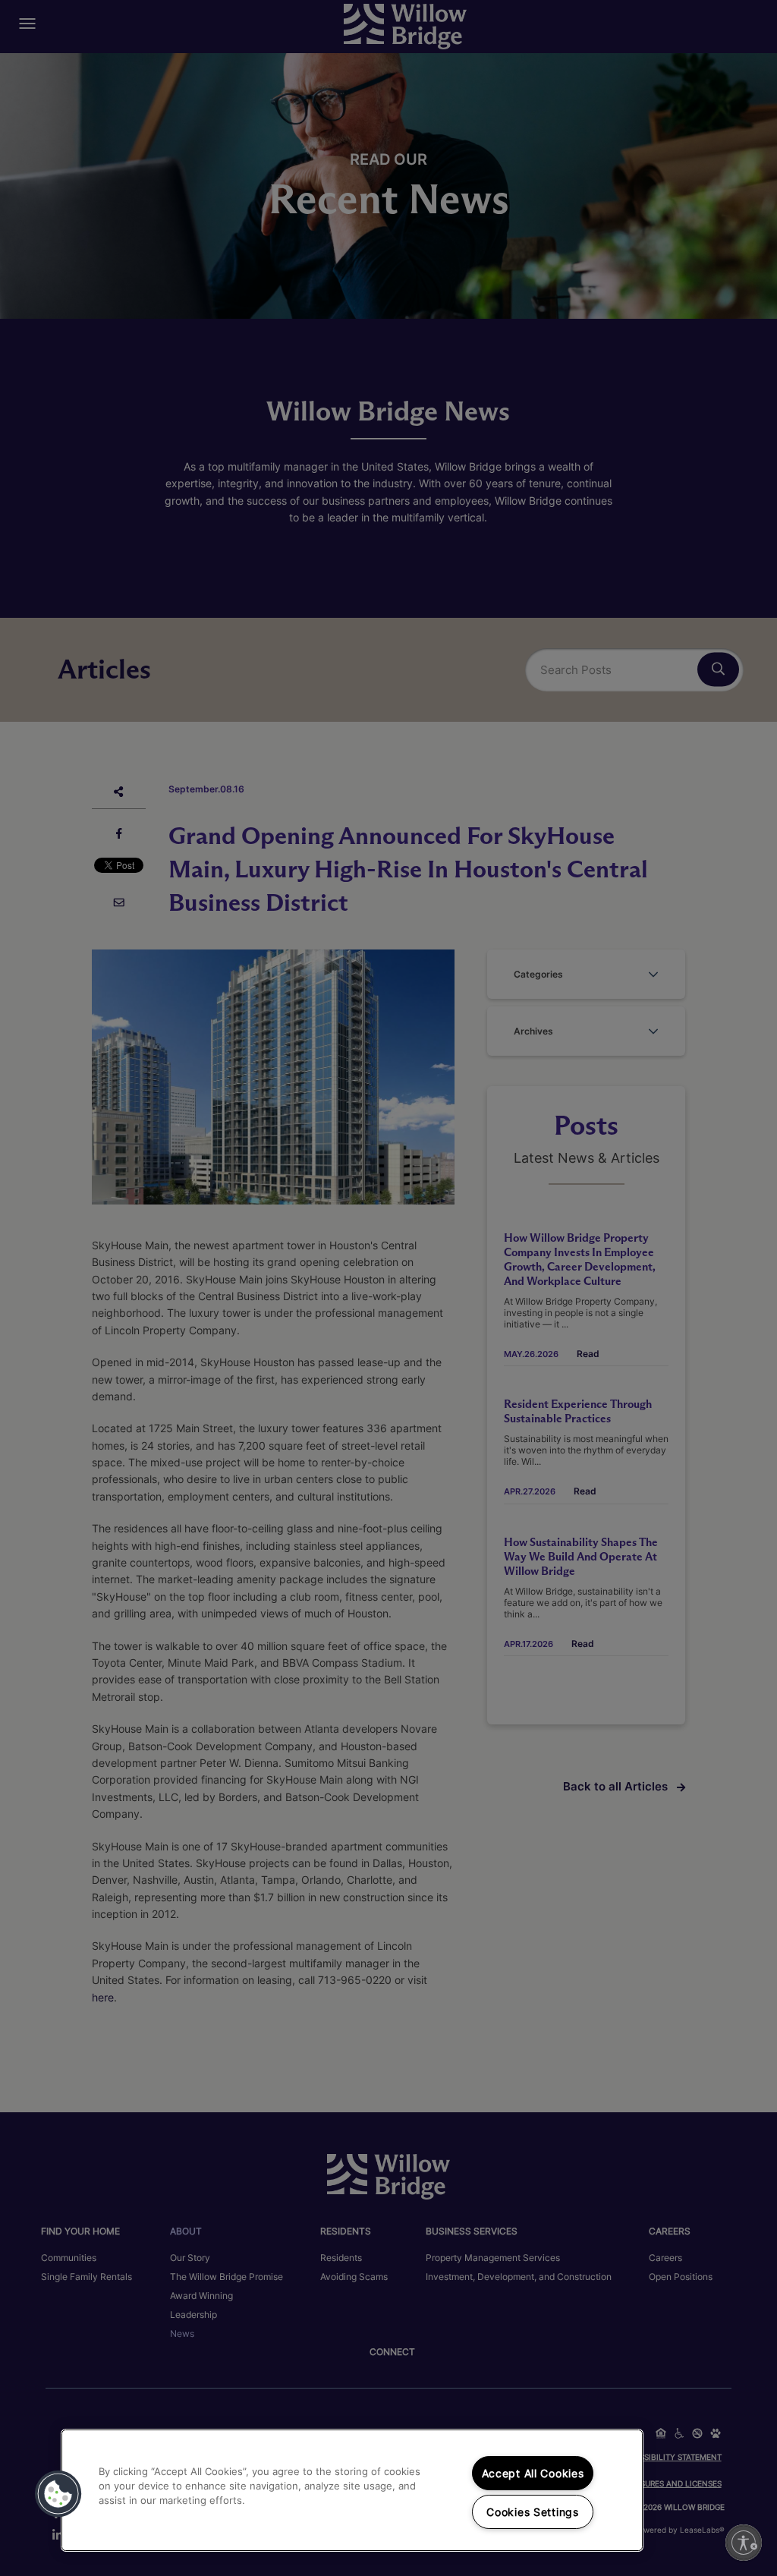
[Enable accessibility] (744, 2543)
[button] (58, 2494)
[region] (352, 2490)
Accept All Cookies (533, 2473)
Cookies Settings (533, 2512)
